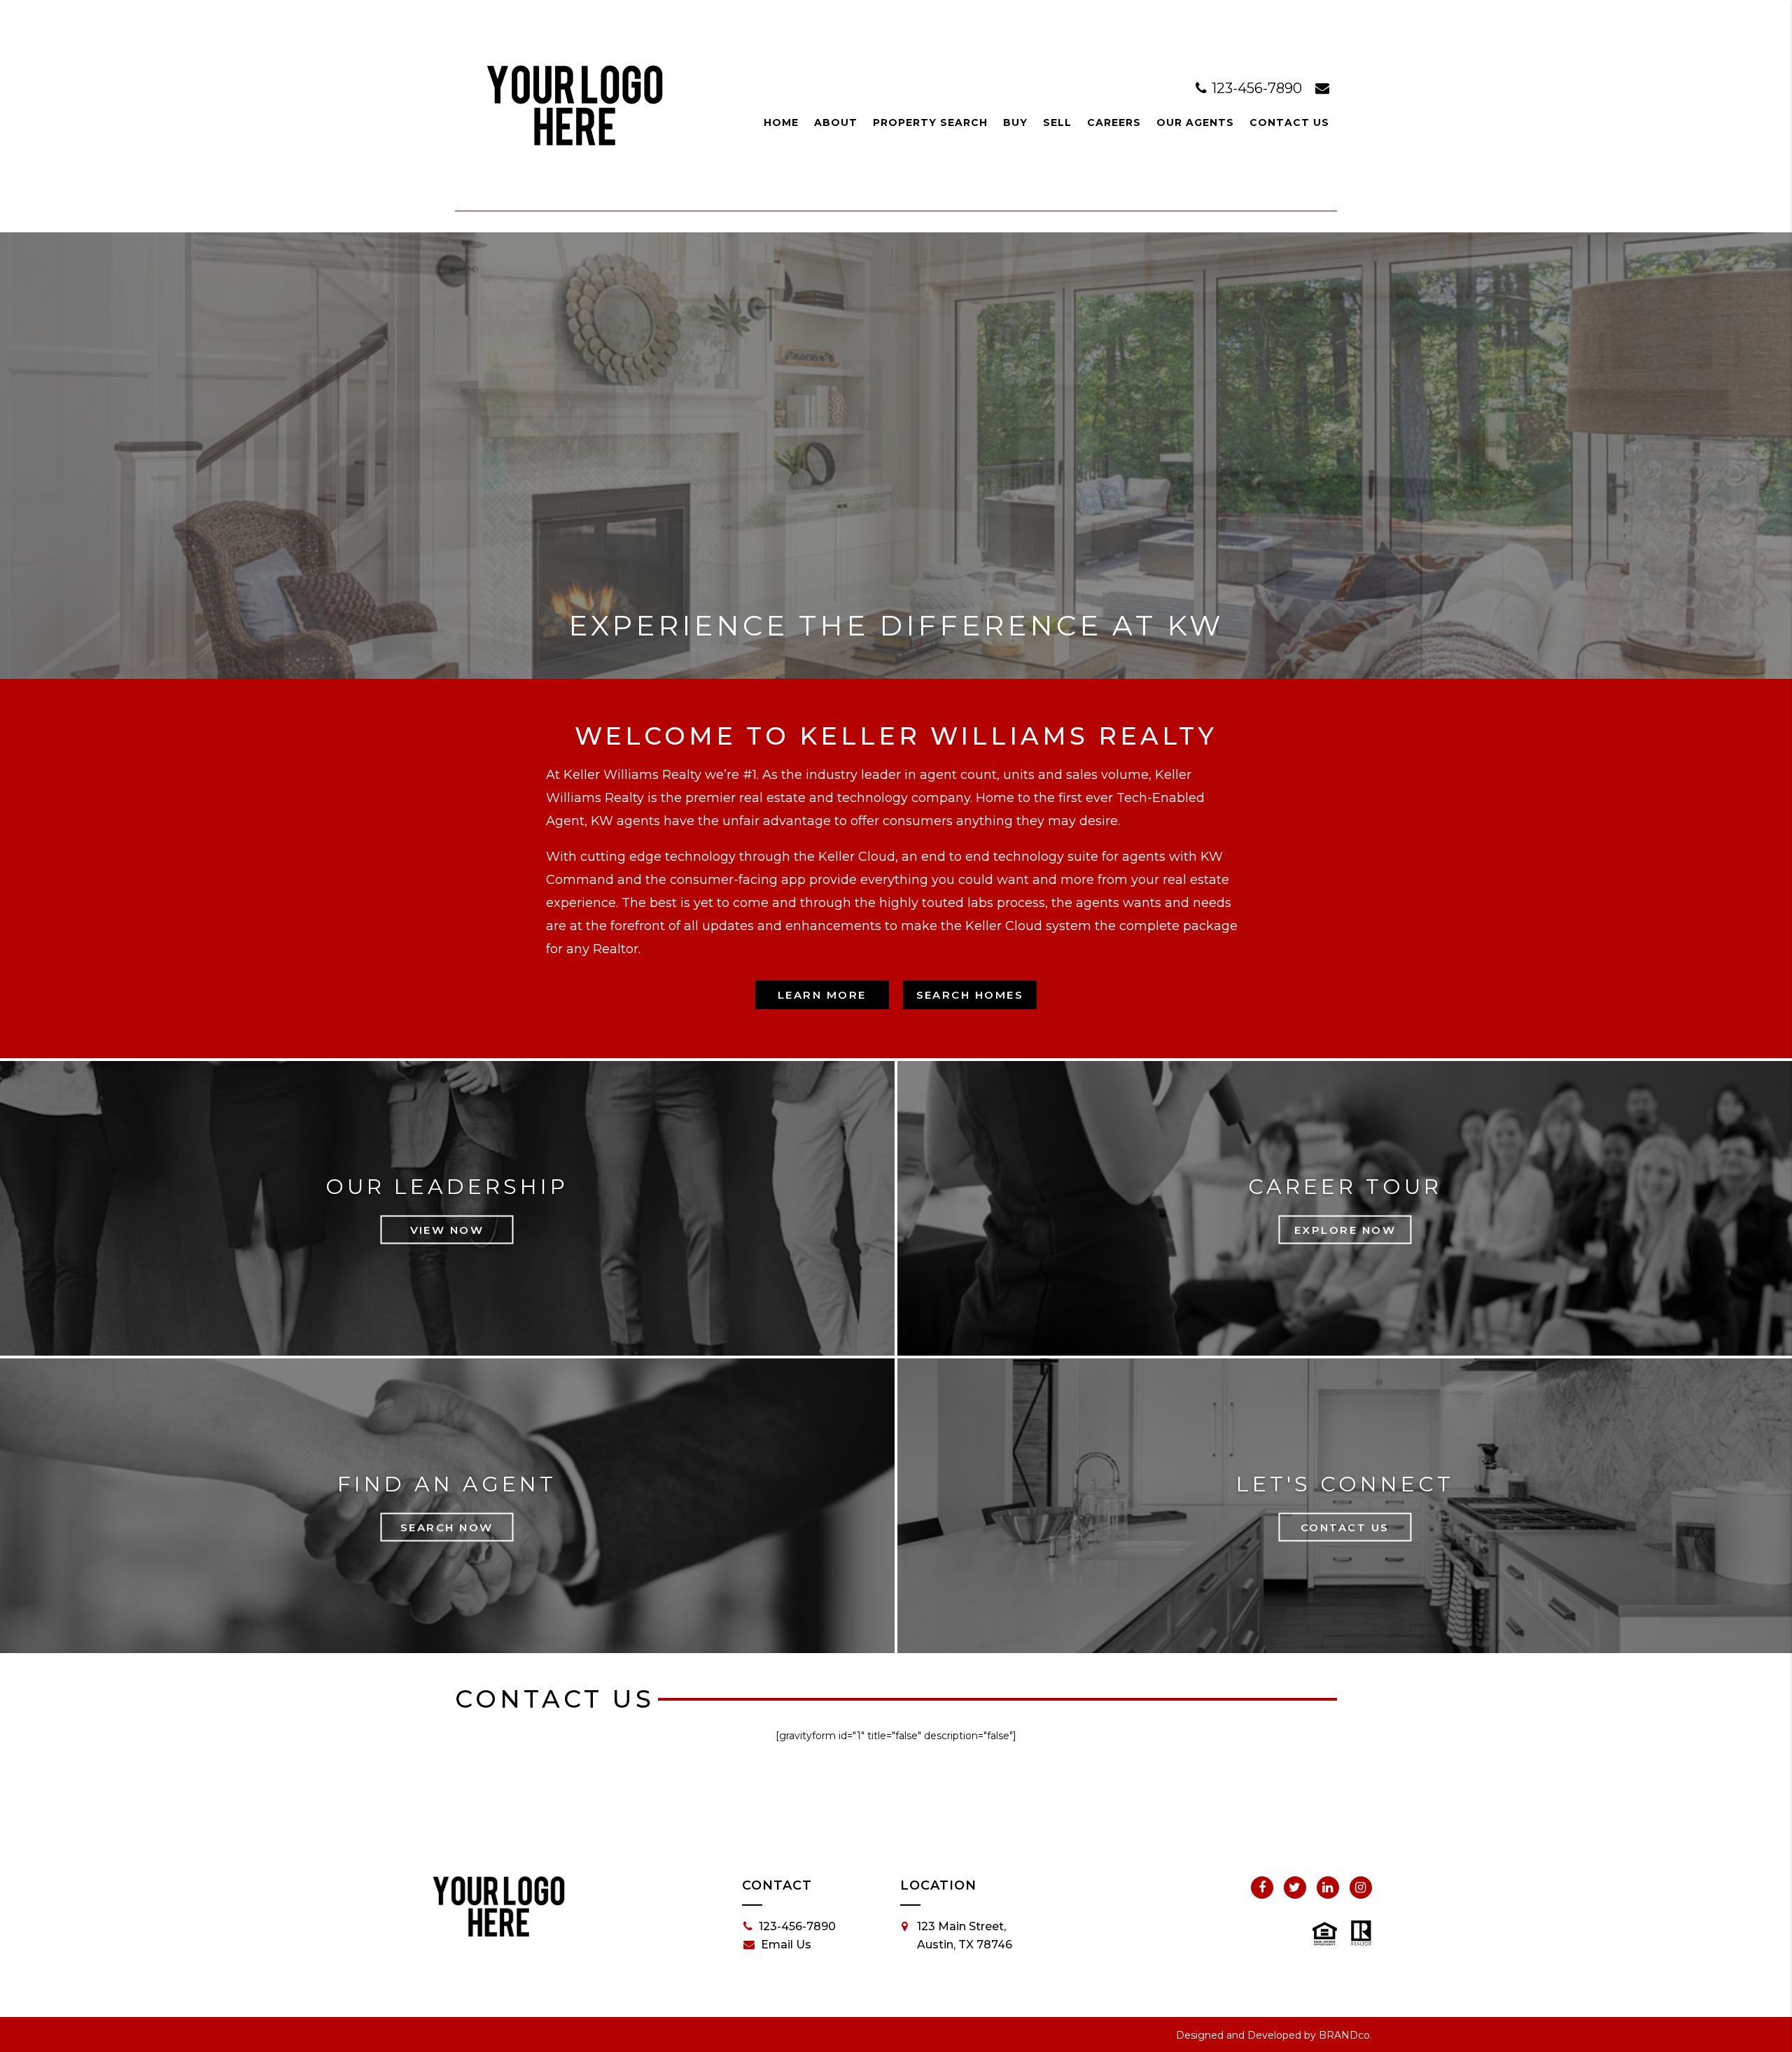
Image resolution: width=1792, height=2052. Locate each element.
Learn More (822, 995)
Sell (1057, 122)
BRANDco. (1345, 2035)
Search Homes (970, 995)
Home (781, 122)
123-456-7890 (1257, 88)
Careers (1114, 122)
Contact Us (1289, 122)
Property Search (930, 122)
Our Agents (1195, 122)
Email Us (786, 1945)
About (836, 122)
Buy (1015, 122)
